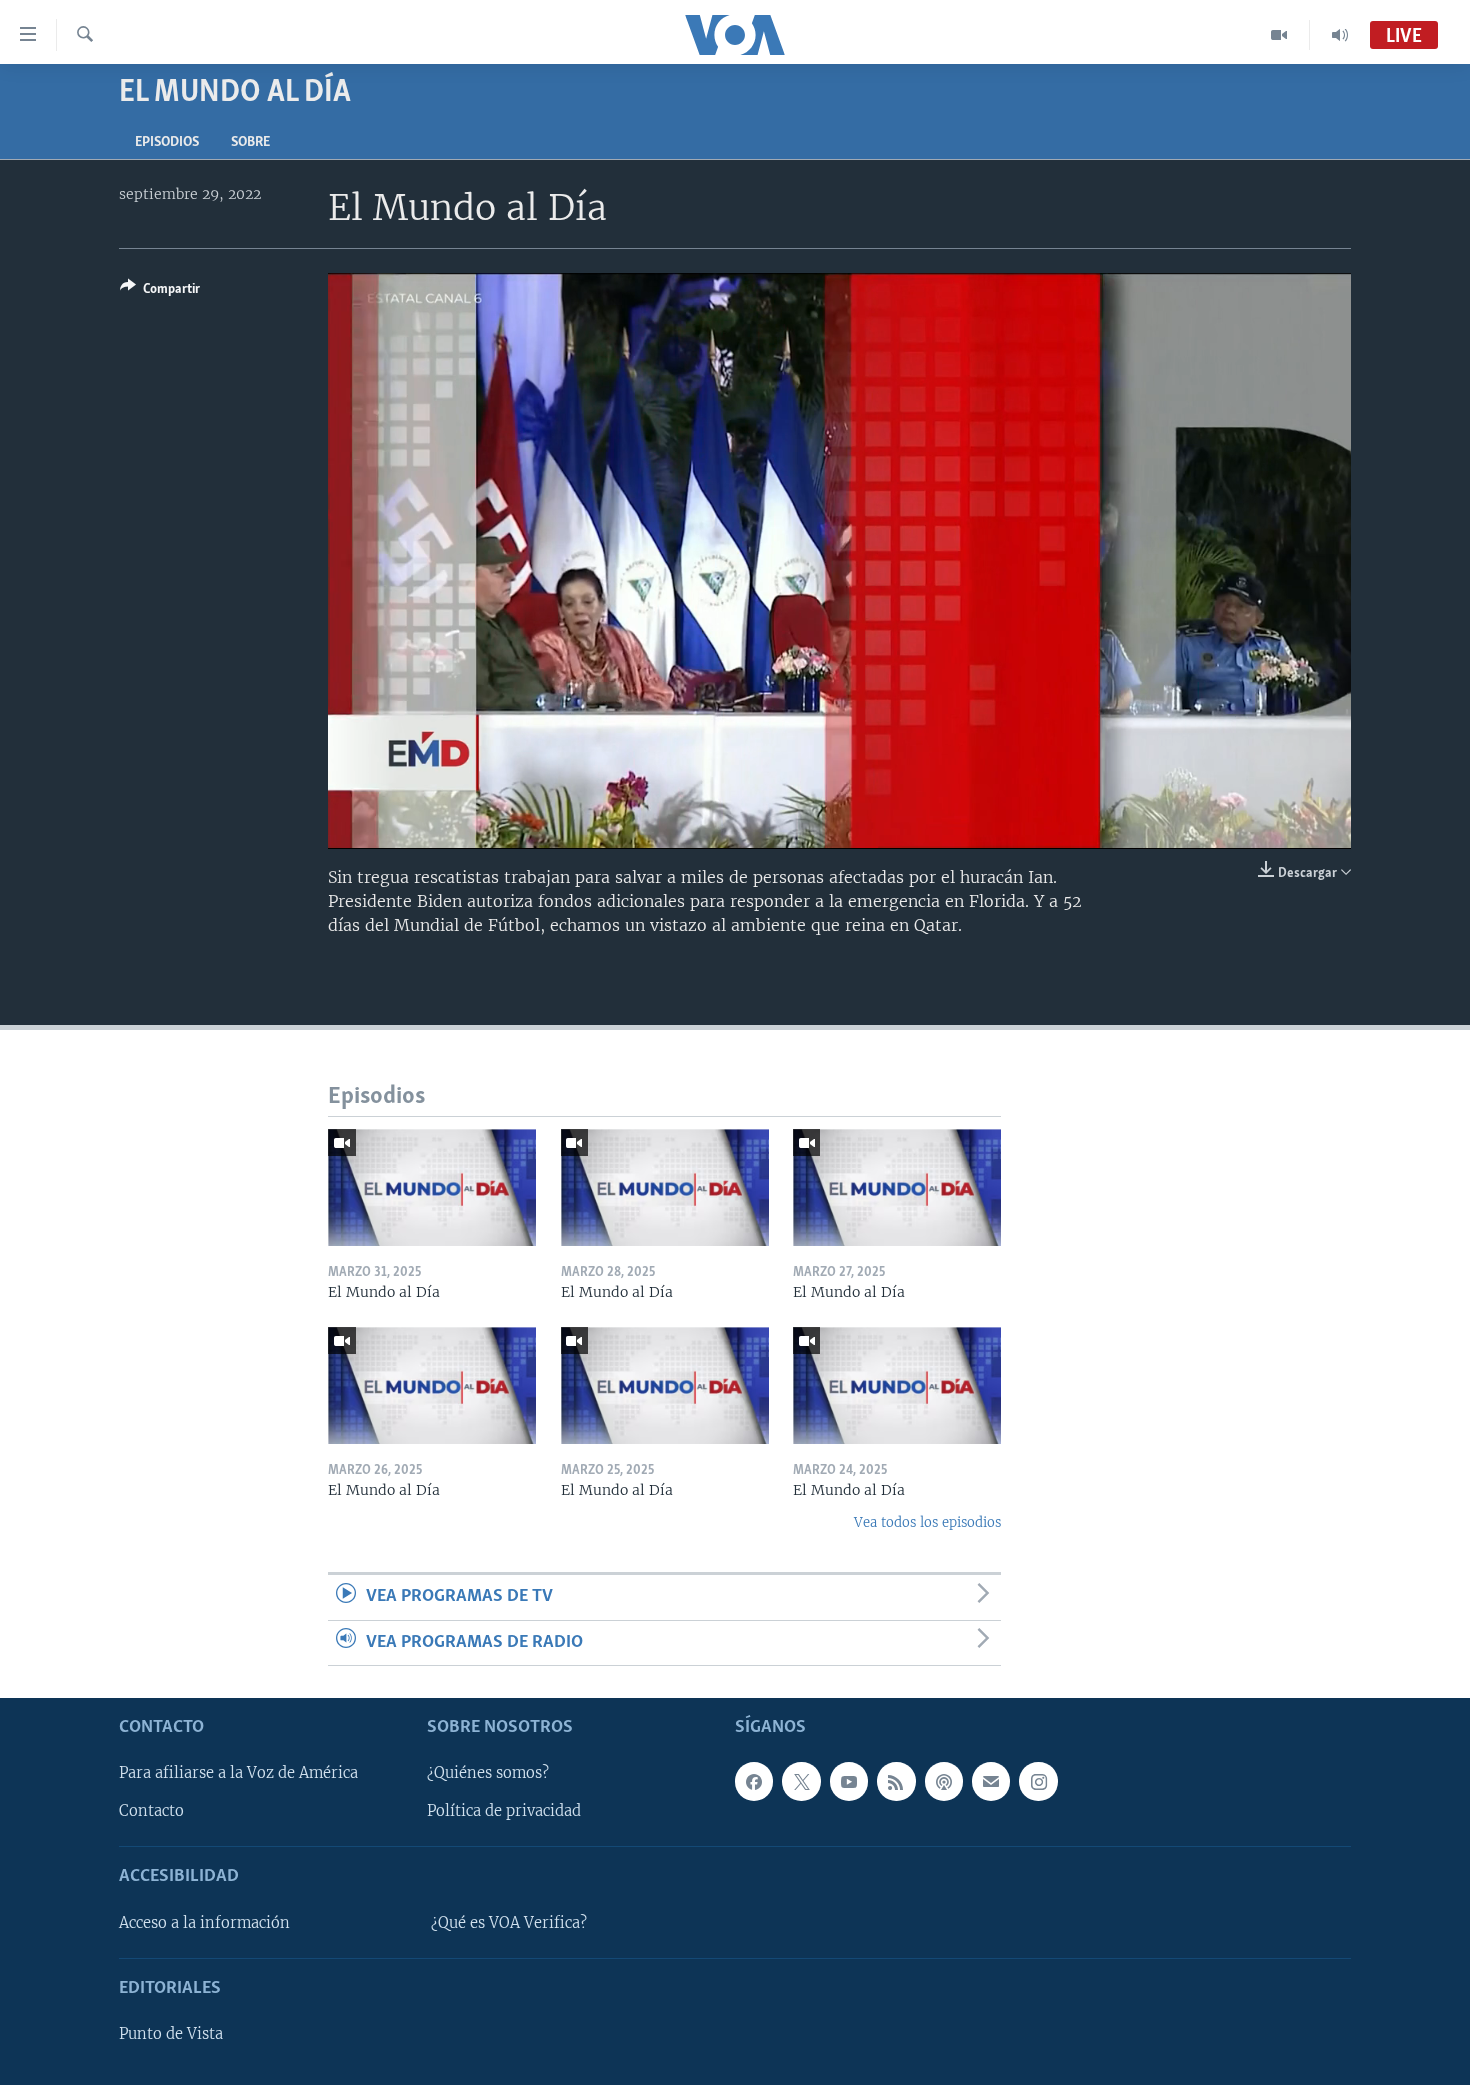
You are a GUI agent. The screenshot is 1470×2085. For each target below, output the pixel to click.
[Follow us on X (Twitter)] (801, 1781)
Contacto (151, 1811)
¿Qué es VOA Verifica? (509, 1923)
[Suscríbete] (991, 1781)
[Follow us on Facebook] (754, 1781)
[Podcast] (944, 1781)
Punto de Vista (171, 2034)
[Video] (1279, 35)
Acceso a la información (204, 1923)
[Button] (160, 292)
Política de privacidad (504, 1811)
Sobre (250, 142)
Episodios (167, 142)
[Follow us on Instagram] (1038, 1781)
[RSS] (896, 1781)
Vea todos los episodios (927, 1522)
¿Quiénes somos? (488, 1773)
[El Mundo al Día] (432, 1187)
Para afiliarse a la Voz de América (238, 1773)
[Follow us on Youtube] (849, 1781)
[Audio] (1340, 35)
